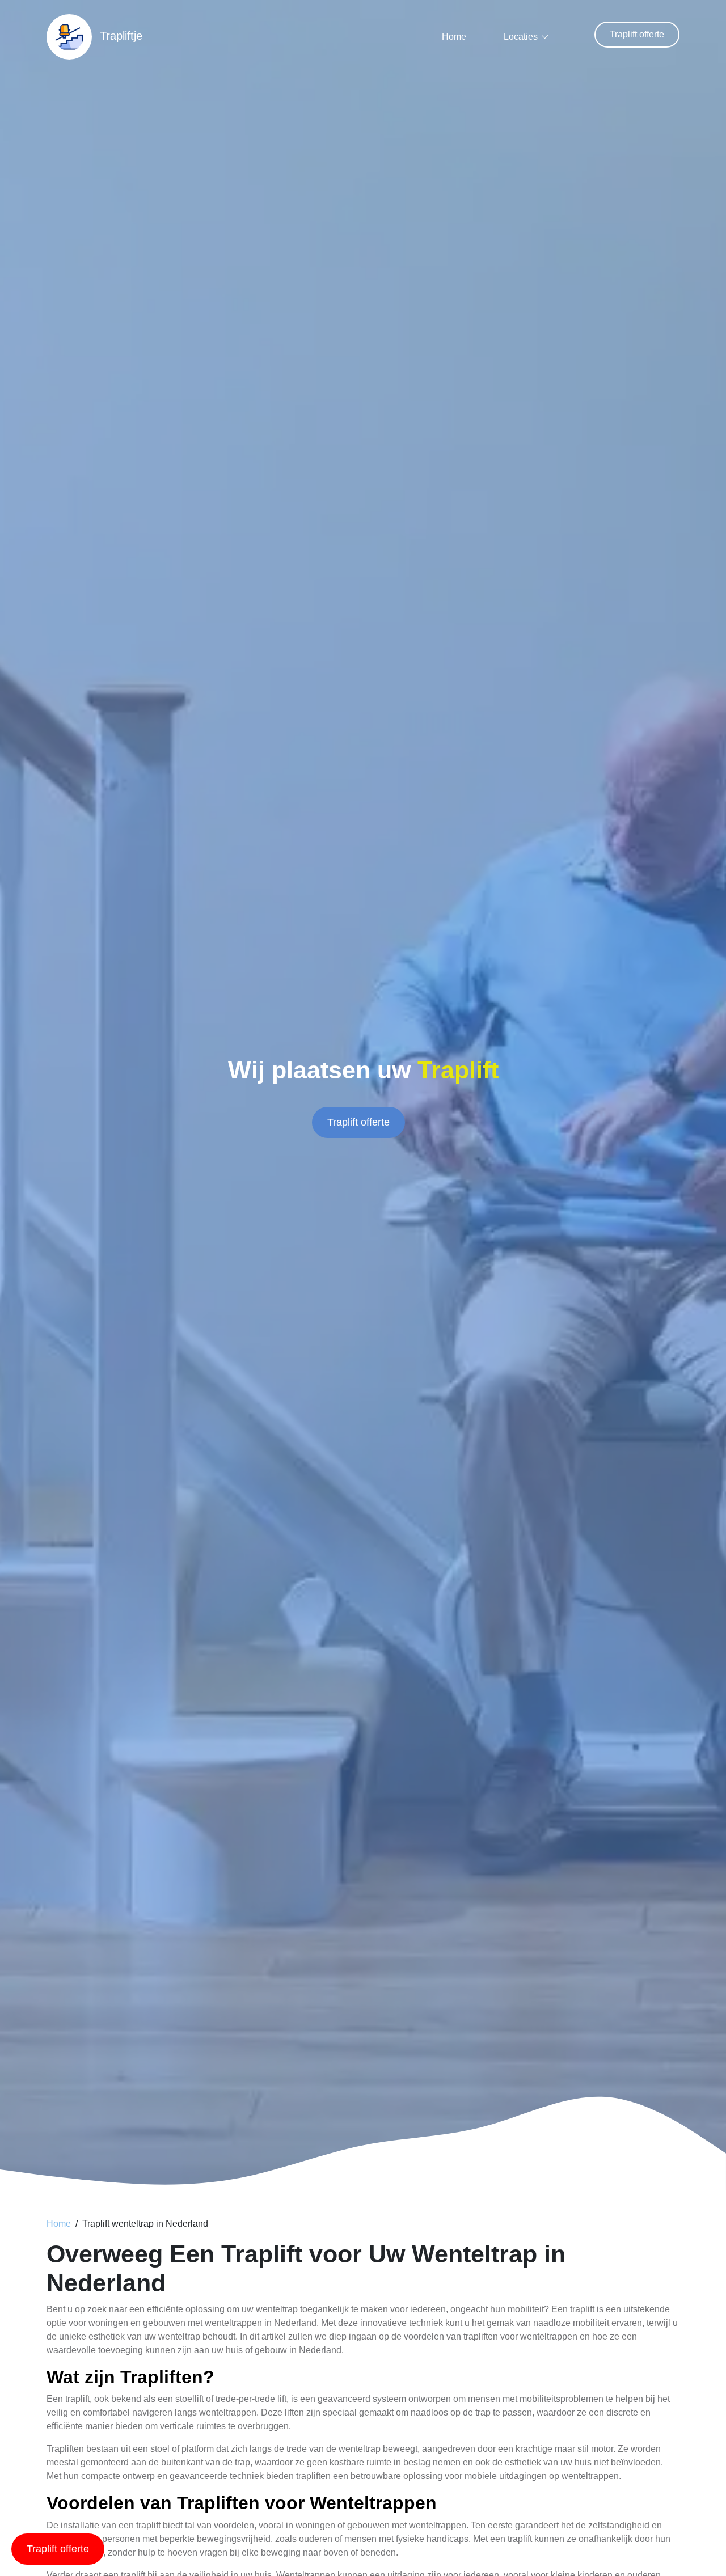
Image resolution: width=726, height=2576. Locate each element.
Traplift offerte (637, 34)
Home (454, 37)
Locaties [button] (521, 37)
